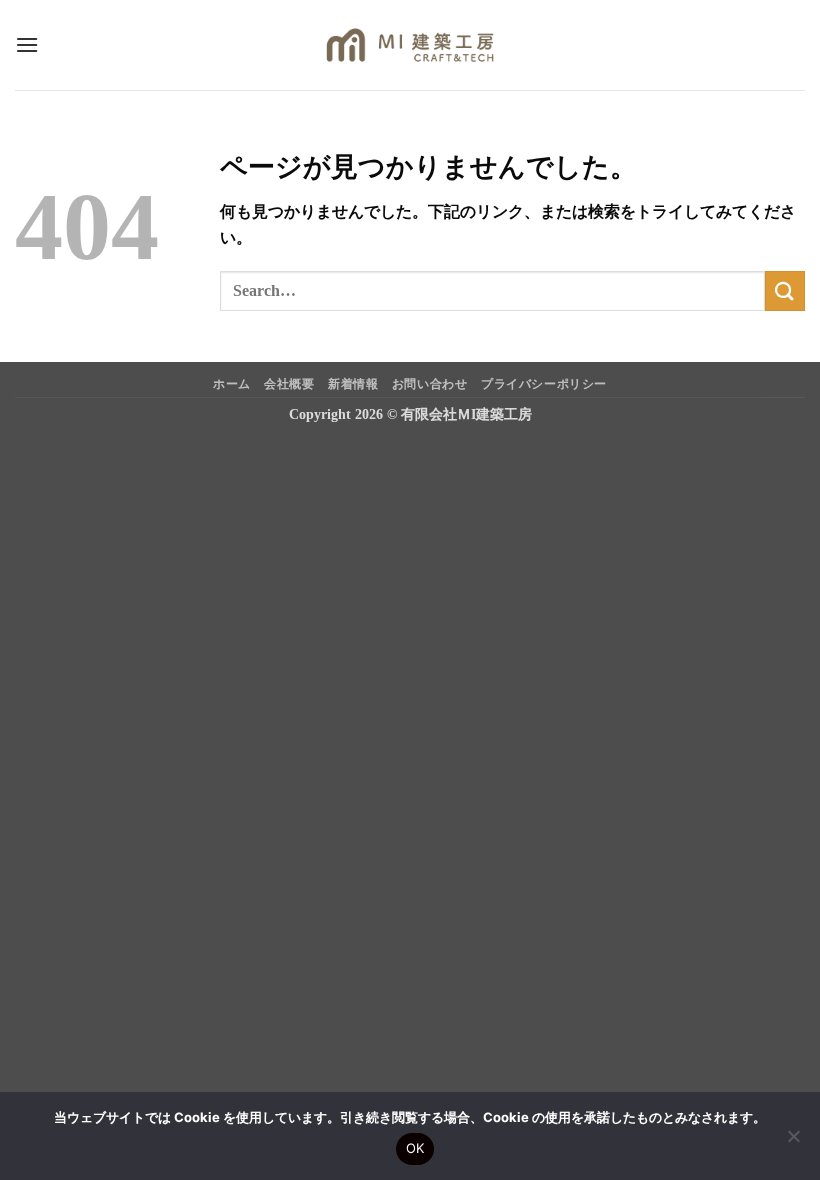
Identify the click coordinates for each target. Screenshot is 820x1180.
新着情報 (353, 384)
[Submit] (785, 290)
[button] (27, 44)
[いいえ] (793, 1142)
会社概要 (289, 384)
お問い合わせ (430, 384)
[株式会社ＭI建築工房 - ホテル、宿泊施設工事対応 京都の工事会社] (410, 45)
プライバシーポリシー (544, 384)
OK (415, 1148)
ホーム (232, 384)
